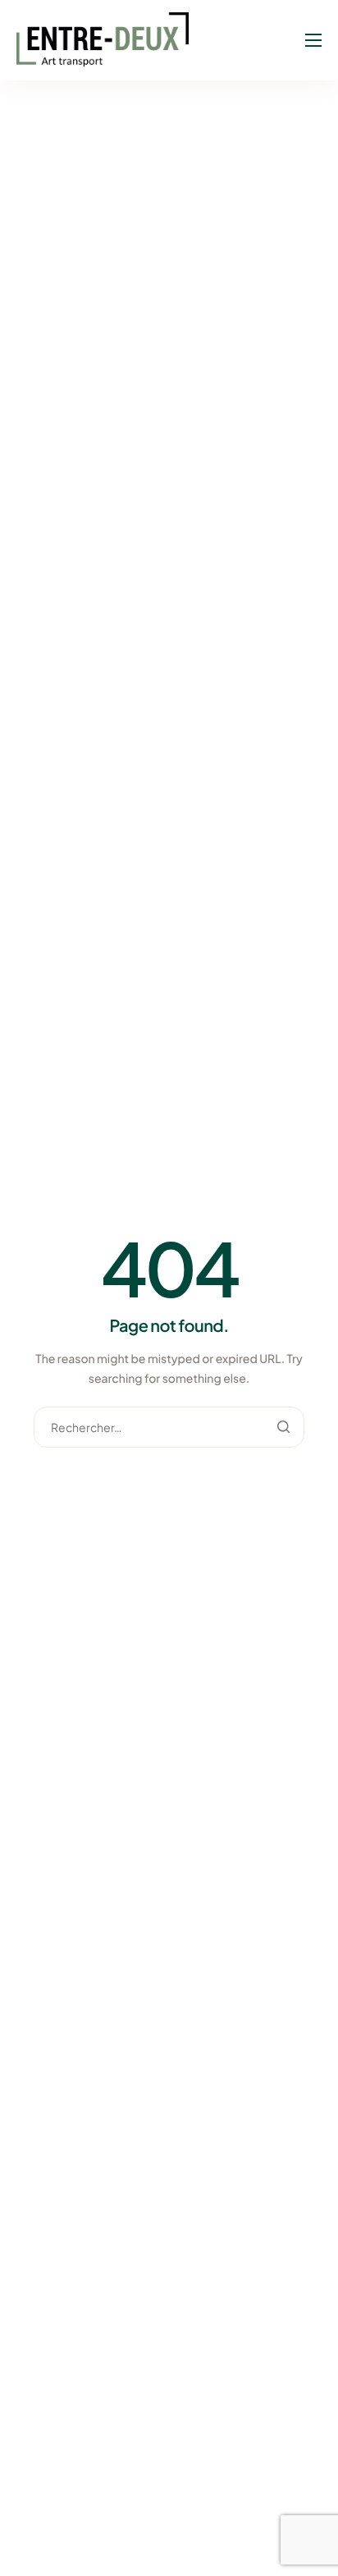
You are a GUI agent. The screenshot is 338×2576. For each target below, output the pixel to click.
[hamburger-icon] (313, 40)
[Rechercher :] (169, 1428)
